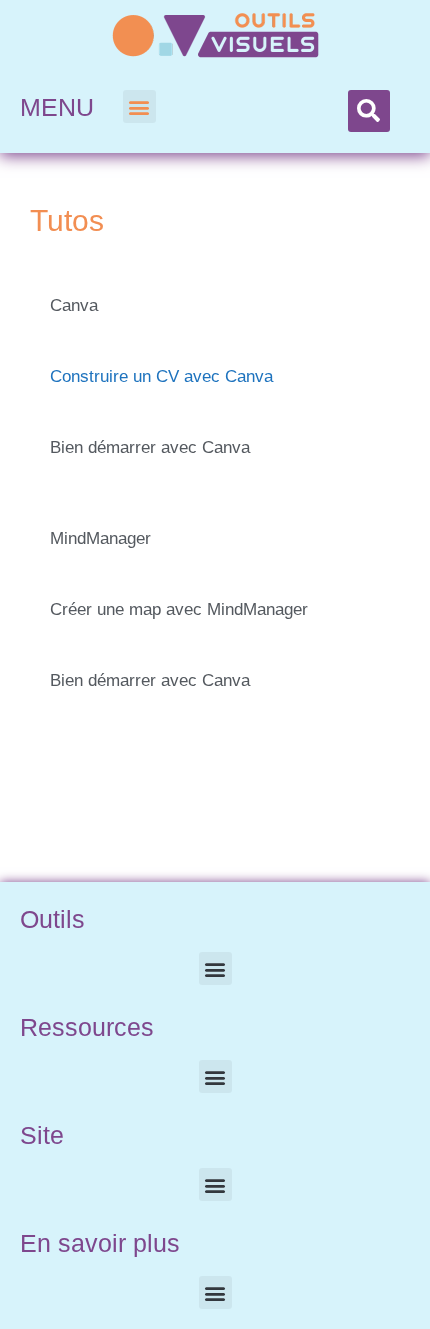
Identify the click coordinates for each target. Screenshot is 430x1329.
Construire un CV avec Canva (161, 376)
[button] (139, 106)
